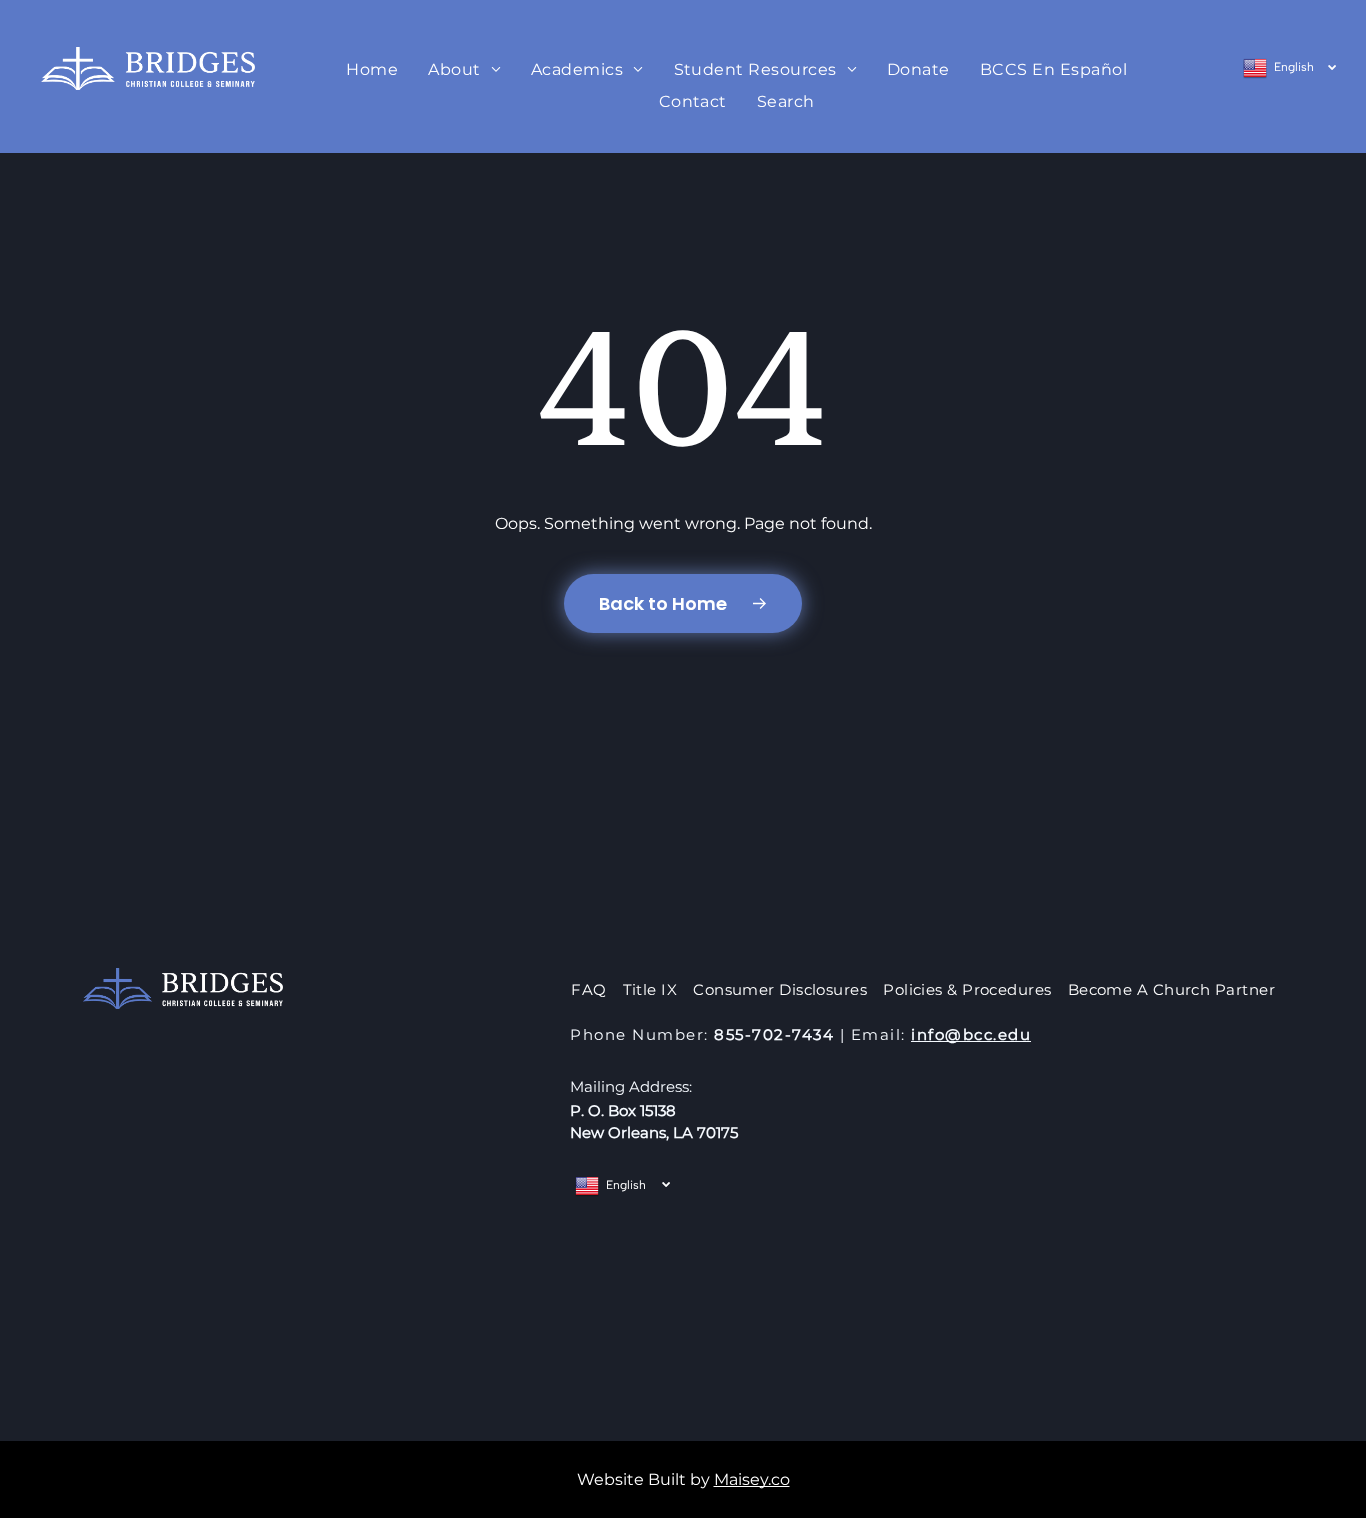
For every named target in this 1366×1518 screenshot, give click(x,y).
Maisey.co (752, 1479)
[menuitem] (372, 70)
